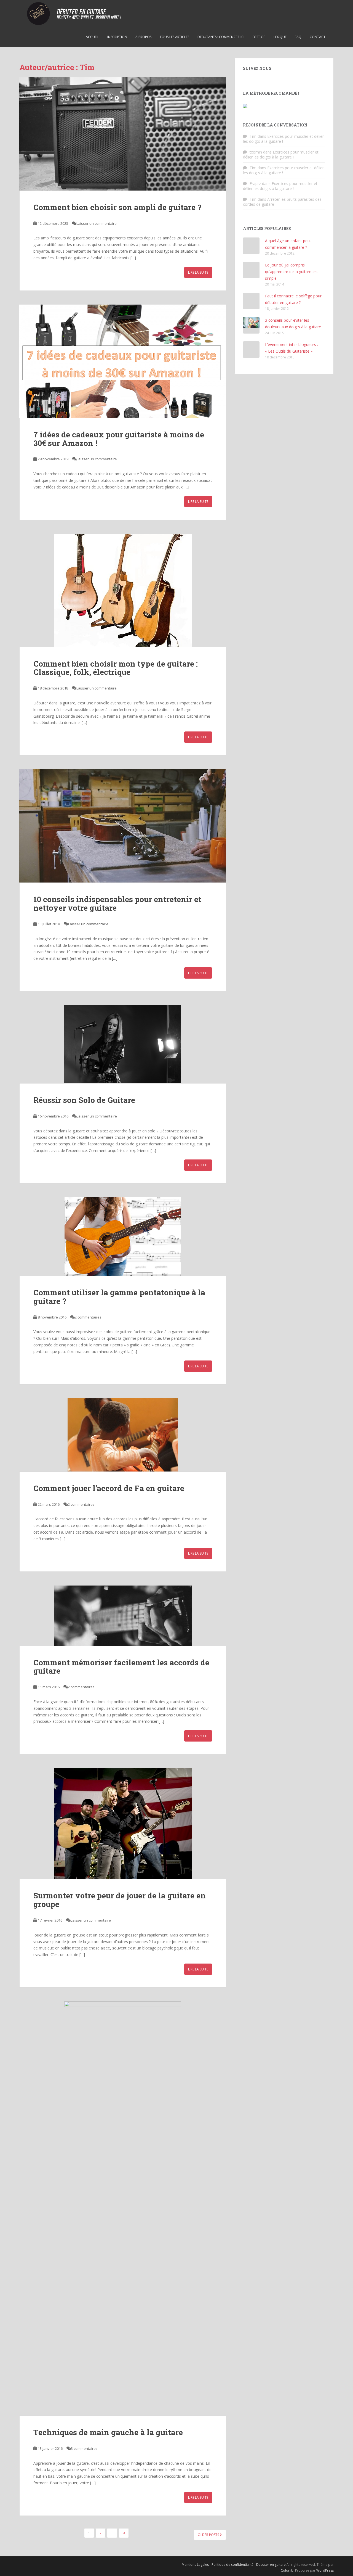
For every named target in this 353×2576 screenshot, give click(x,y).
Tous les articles (174, 37)
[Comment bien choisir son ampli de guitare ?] (123, 134)
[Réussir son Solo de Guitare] (123, 1044)
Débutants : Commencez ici (221, 37)
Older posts (209, 2535)
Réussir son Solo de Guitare (84, 1100)
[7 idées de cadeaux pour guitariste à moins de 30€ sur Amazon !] (123, 361)
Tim (253, 136)
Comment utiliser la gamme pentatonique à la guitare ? (119, 1297)
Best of (259, 37)
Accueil (92, 37)
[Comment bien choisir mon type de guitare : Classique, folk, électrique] (123, 590)
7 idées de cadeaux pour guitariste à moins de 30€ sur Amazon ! (119, 439)
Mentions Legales (196, 2565)
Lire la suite (198, 272)
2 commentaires (88, 1317)
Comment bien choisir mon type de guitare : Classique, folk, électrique (116, 668)
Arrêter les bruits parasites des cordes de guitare (282, 202)
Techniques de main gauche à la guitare (108, 2432)
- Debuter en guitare (270, 2565)
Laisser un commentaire (97, 223)
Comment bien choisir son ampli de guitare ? (117, 207)
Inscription (117, 37)
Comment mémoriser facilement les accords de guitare (121, 1667)
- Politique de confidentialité (232, 2565)
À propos (143, 37)
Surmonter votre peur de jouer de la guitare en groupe (120, 1900)
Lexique (280, 37)
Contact (318, 37)
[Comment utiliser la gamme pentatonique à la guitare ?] (123, 1237)
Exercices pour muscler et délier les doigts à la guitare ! (283, 139)
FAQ (298, 37)
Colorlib (287, 2570)
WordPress (325, 2570)
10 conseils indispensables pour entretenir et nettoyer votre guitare (117, 903)
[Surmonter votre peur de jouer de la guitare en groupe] (123, 1823)
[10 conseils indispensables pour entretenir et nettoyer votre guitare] (123, 826)
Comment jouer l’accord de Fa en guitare (109, 1488)
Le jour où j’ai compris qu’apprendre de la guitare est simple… (292, 272)
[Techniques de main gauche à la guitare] (123, 2208)
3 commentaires (84, 2448)
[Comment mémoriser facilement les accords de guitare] (123, 1616)
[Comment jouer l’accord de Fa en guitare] (123, 1435)
